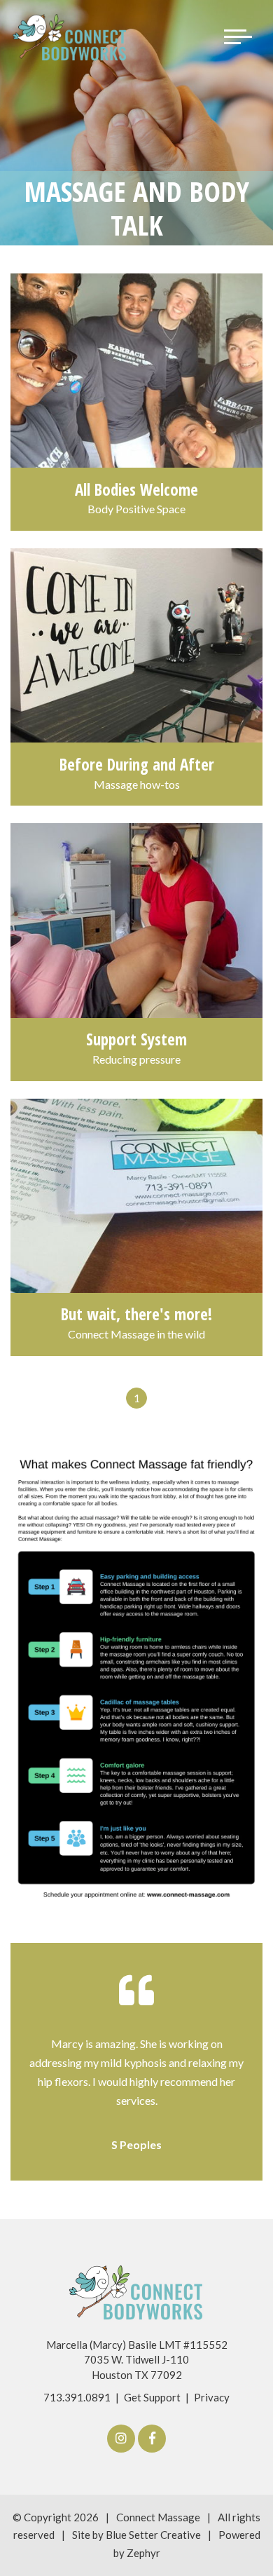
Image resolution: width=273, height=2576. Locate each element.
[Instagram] (121, 2439)
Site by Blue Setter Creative (136, 2535)
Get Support (152, 2397)
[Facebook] (152, 2439)
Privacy (212, 2397)
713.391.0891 (77, 2397)
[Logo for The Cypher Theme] (70, 37)
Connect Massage (158, 2517)
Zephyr (143, 2553)
